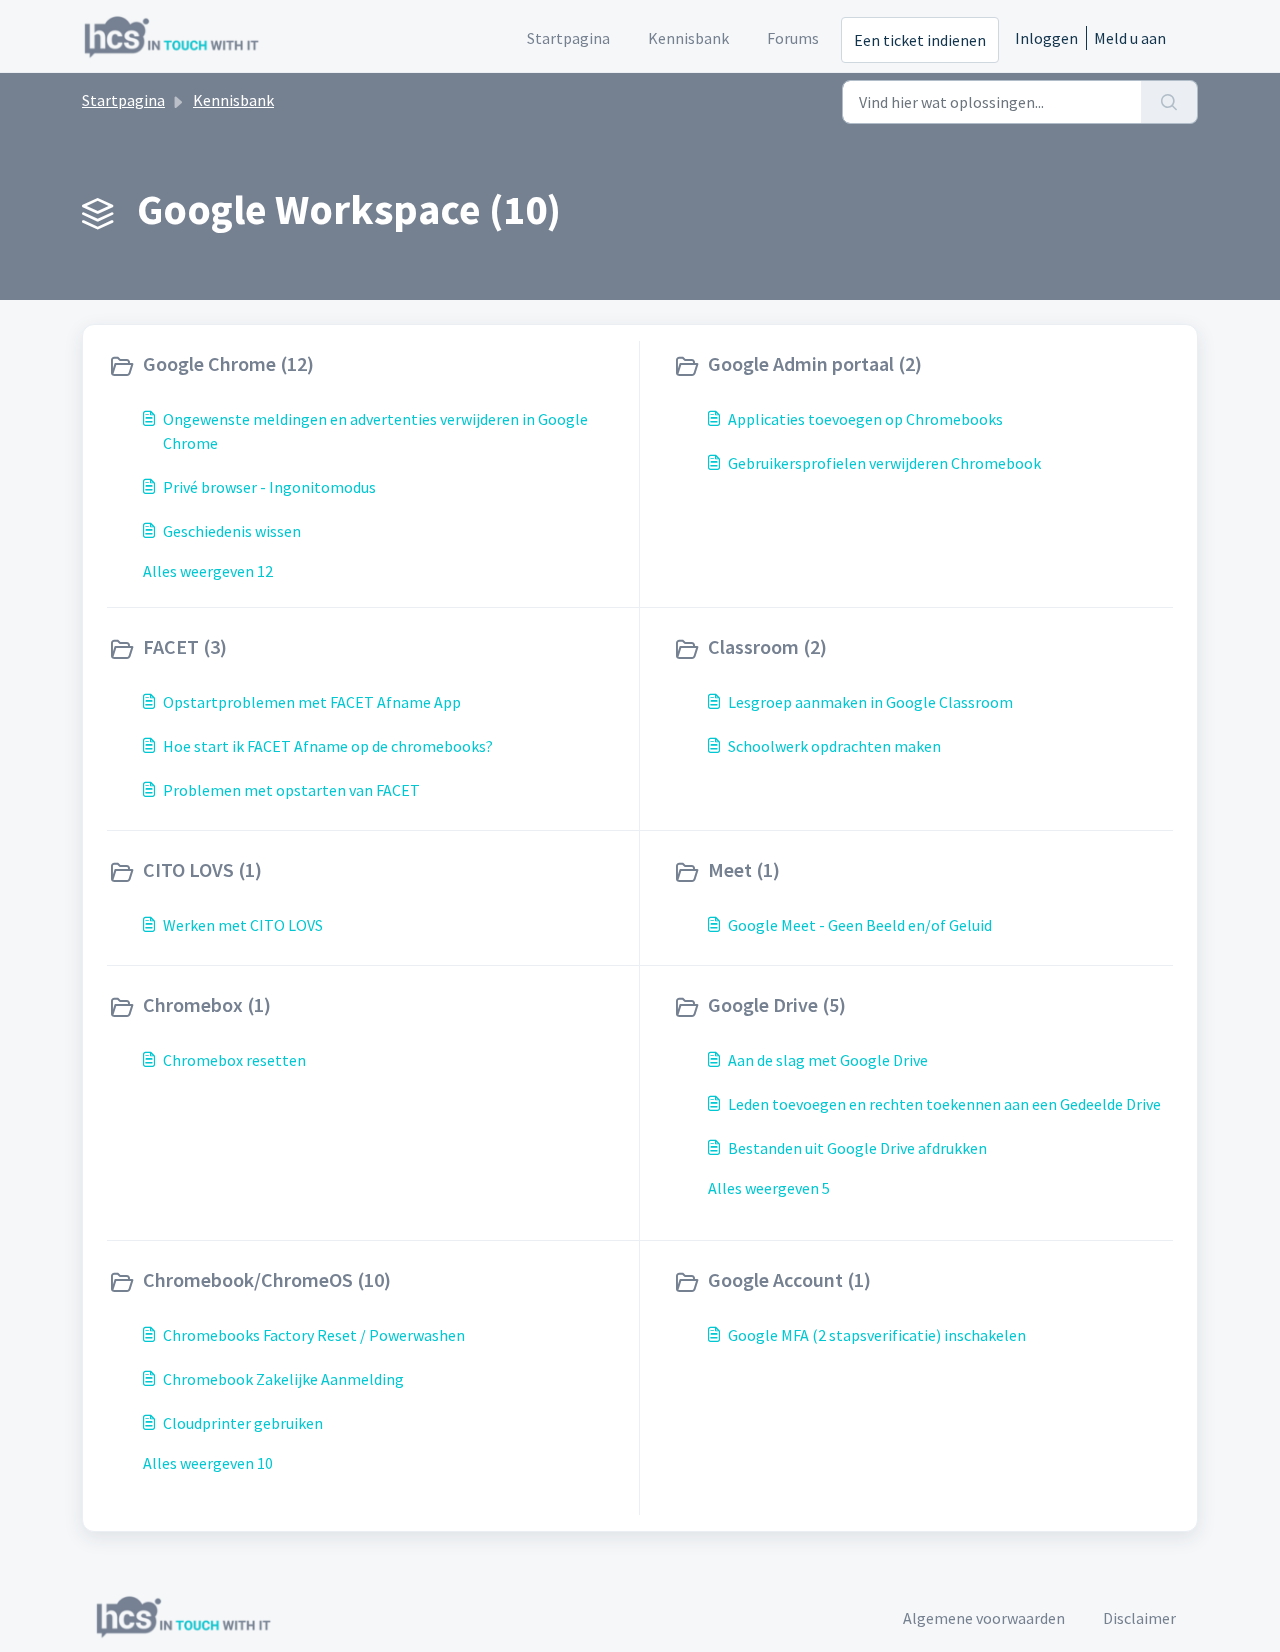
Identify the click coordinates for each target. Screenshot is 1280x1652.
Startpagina (123, 100)
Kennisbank (233, 100)
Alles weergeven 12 (208, 571)
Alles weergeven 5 (769, 1188)
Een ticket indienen (920, 40)
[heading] (369, 366)
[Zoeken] (1169, 102)
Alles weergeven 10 (208, 1463)
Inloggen (1046, 38)
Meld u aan (1130, 38)
